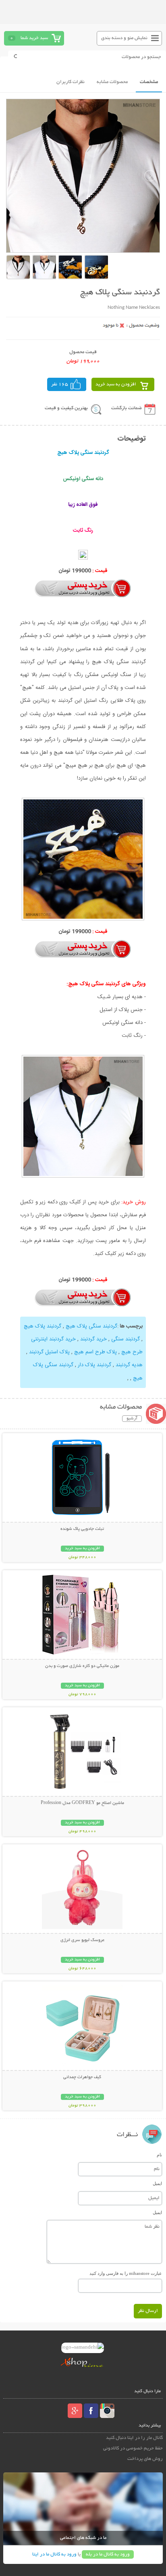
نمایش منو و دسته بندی (124, 38)
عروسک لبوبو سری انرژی (82, 1940)
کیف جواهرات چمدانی (82, 2077)
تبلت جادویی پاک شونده (82, 1529)
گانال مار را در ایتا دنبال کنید (134, 2438)
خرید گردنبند (93, 1339)
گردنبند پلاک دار (94, 1365)
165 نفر (60, 384)
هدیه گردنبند (129, 1365)
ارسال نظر (148, 2311)
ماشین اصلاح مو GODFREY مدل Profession (82, 1803)
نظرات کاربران (71, 82)
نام (159, 2155)
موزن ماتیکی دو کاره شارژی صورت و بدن (82, 1666)
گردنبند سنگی (126, 1339)
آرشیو (132, 1419)
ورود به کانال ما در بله (108, 2554)
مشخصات (149, 82)
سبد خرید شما (34, 38)
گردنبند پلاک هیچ (43, 1326)
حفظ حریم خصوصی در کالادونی (133, 2448)
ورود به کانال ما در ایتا (54, 2554)
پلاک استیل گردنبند (49, 1352)
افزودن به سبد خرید (116, 384)
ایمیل (157, 2183)
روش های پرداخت (145, 2459)
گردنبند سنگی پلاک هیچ (91, 1326)
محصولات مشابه (112, 82)
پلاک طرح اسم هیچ (95, 1352)
